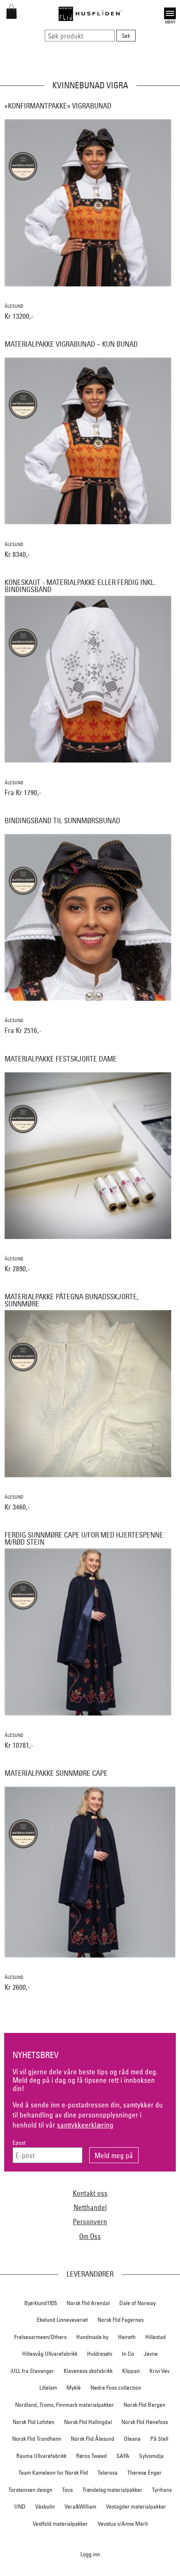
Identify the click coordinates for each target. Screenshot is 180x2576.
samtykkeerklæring (85, 2125)
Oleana (132, 2439)
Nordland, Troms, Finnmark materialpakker (64, 2405)
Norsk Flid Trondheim (37, 2439)
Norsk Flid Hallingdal (88, 2422)
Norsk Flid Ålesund (93, 2439)
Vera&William (80, 2506)
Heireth (127, 2337)
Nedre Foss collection (116, 2388)
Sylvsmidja (151, 2456)
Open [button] (170, 12)
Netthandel (90, 2207)
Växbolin (45, 2506)
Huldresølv (100, 2354)
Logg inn (90, 2554)
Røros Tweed (91, 2456)
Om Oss (90, 2236)
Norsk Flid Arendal (88, 2303)
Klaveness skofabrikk (88, 2371)
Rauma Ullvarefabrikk (41, 2456)
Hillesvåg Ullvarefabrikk (50, 2354)
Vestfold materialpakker (60, 2524)
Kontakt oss (90, 2193)
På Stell (159, 2439)
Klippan (131, 2371)
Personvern (90, 2222)
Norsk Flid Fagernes (121, 2320)
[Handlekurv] (12, 16)
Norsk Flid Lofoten (33, 2422)
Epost (19, 2143)
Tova (67, 2490)
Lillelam (48, 2388)
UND (20, 2506)
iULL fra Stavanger (32, 2371)
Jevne (151, 2354)
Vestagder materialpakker (136, 2506)
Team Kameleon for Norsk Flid (53, 2473)
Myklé (74, 2388)
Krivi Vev (159, 2371)
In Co (128, 2354)
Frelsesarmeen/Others (40, 2337)
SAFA (123, 2456)
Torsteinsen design (30, 2490)
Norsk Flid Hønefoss (145, 2422)
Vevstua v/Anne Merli (123, 2524)
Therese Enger (144, 2473)
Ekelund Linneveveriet (62, 2320)
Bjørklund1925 (41, 2303)
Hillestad (156, 2337)
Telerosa (108, 2473)
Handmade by (92, 2337)
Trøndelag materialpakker (112, 2490)
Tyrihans (162, 2490)
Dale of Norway (138, 2303)
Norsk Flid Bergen (144, 2405)
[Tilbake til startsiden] (90, 14)
